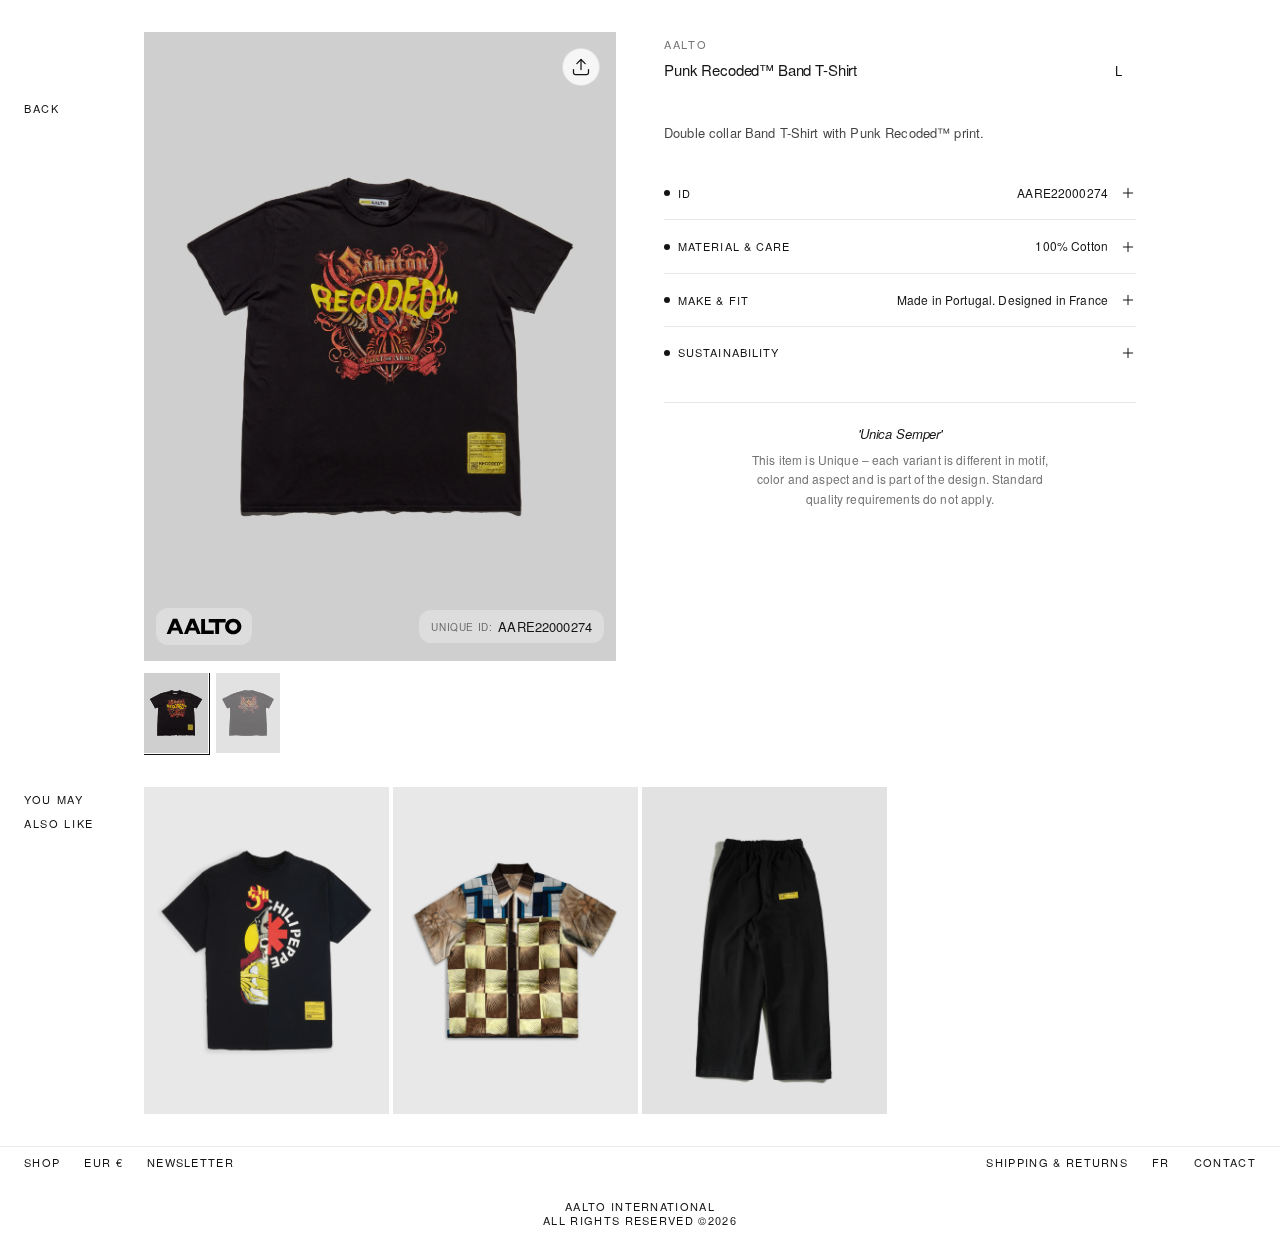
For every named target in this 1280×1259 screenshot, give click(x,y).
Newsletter (190, 1162)
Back (42, 108)
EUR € (103, 1162)
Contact (1225, 1162)
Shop (42, 1162)
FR (1161, 1162)
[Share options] (581, 67)
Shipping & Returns (1057, 1162)
